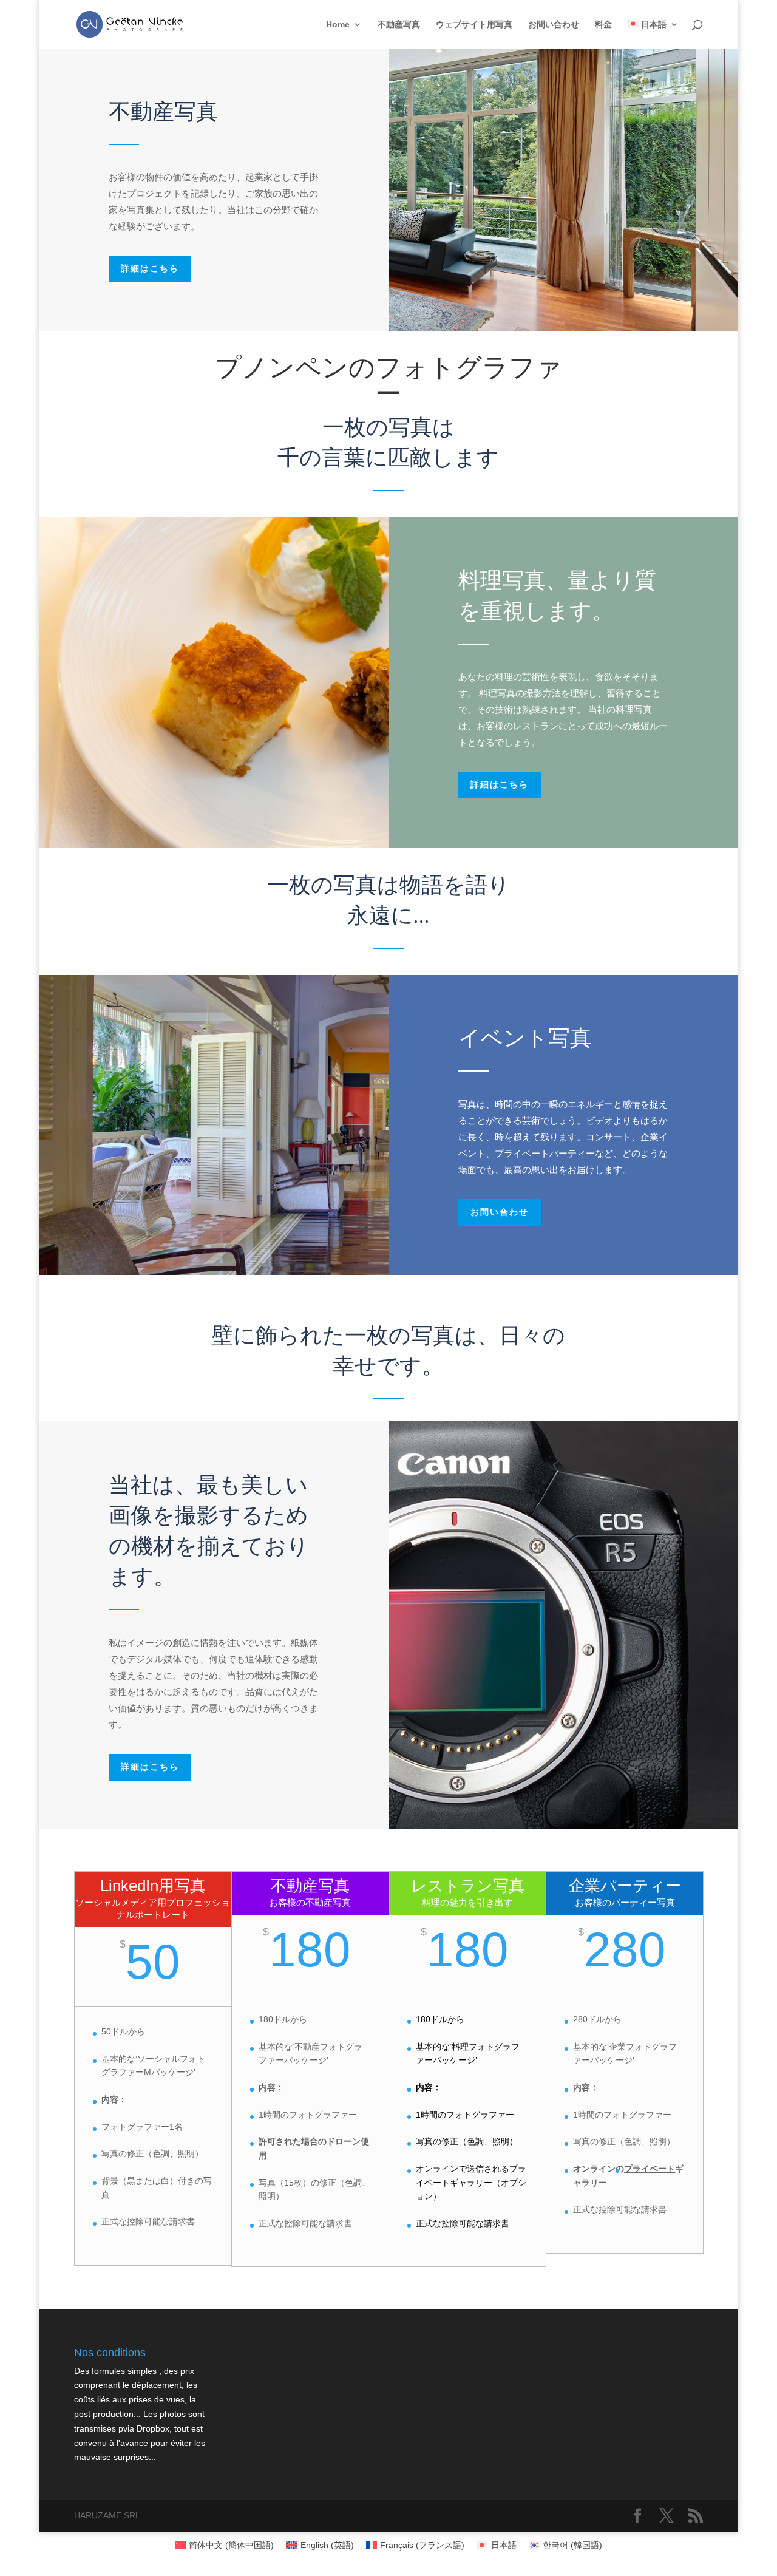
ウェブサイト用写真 (474, 25)
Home (338, 25)
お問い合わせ (554, 25)
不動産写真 (399, 25)
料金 (603, 25)
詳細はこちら (150, 269)
